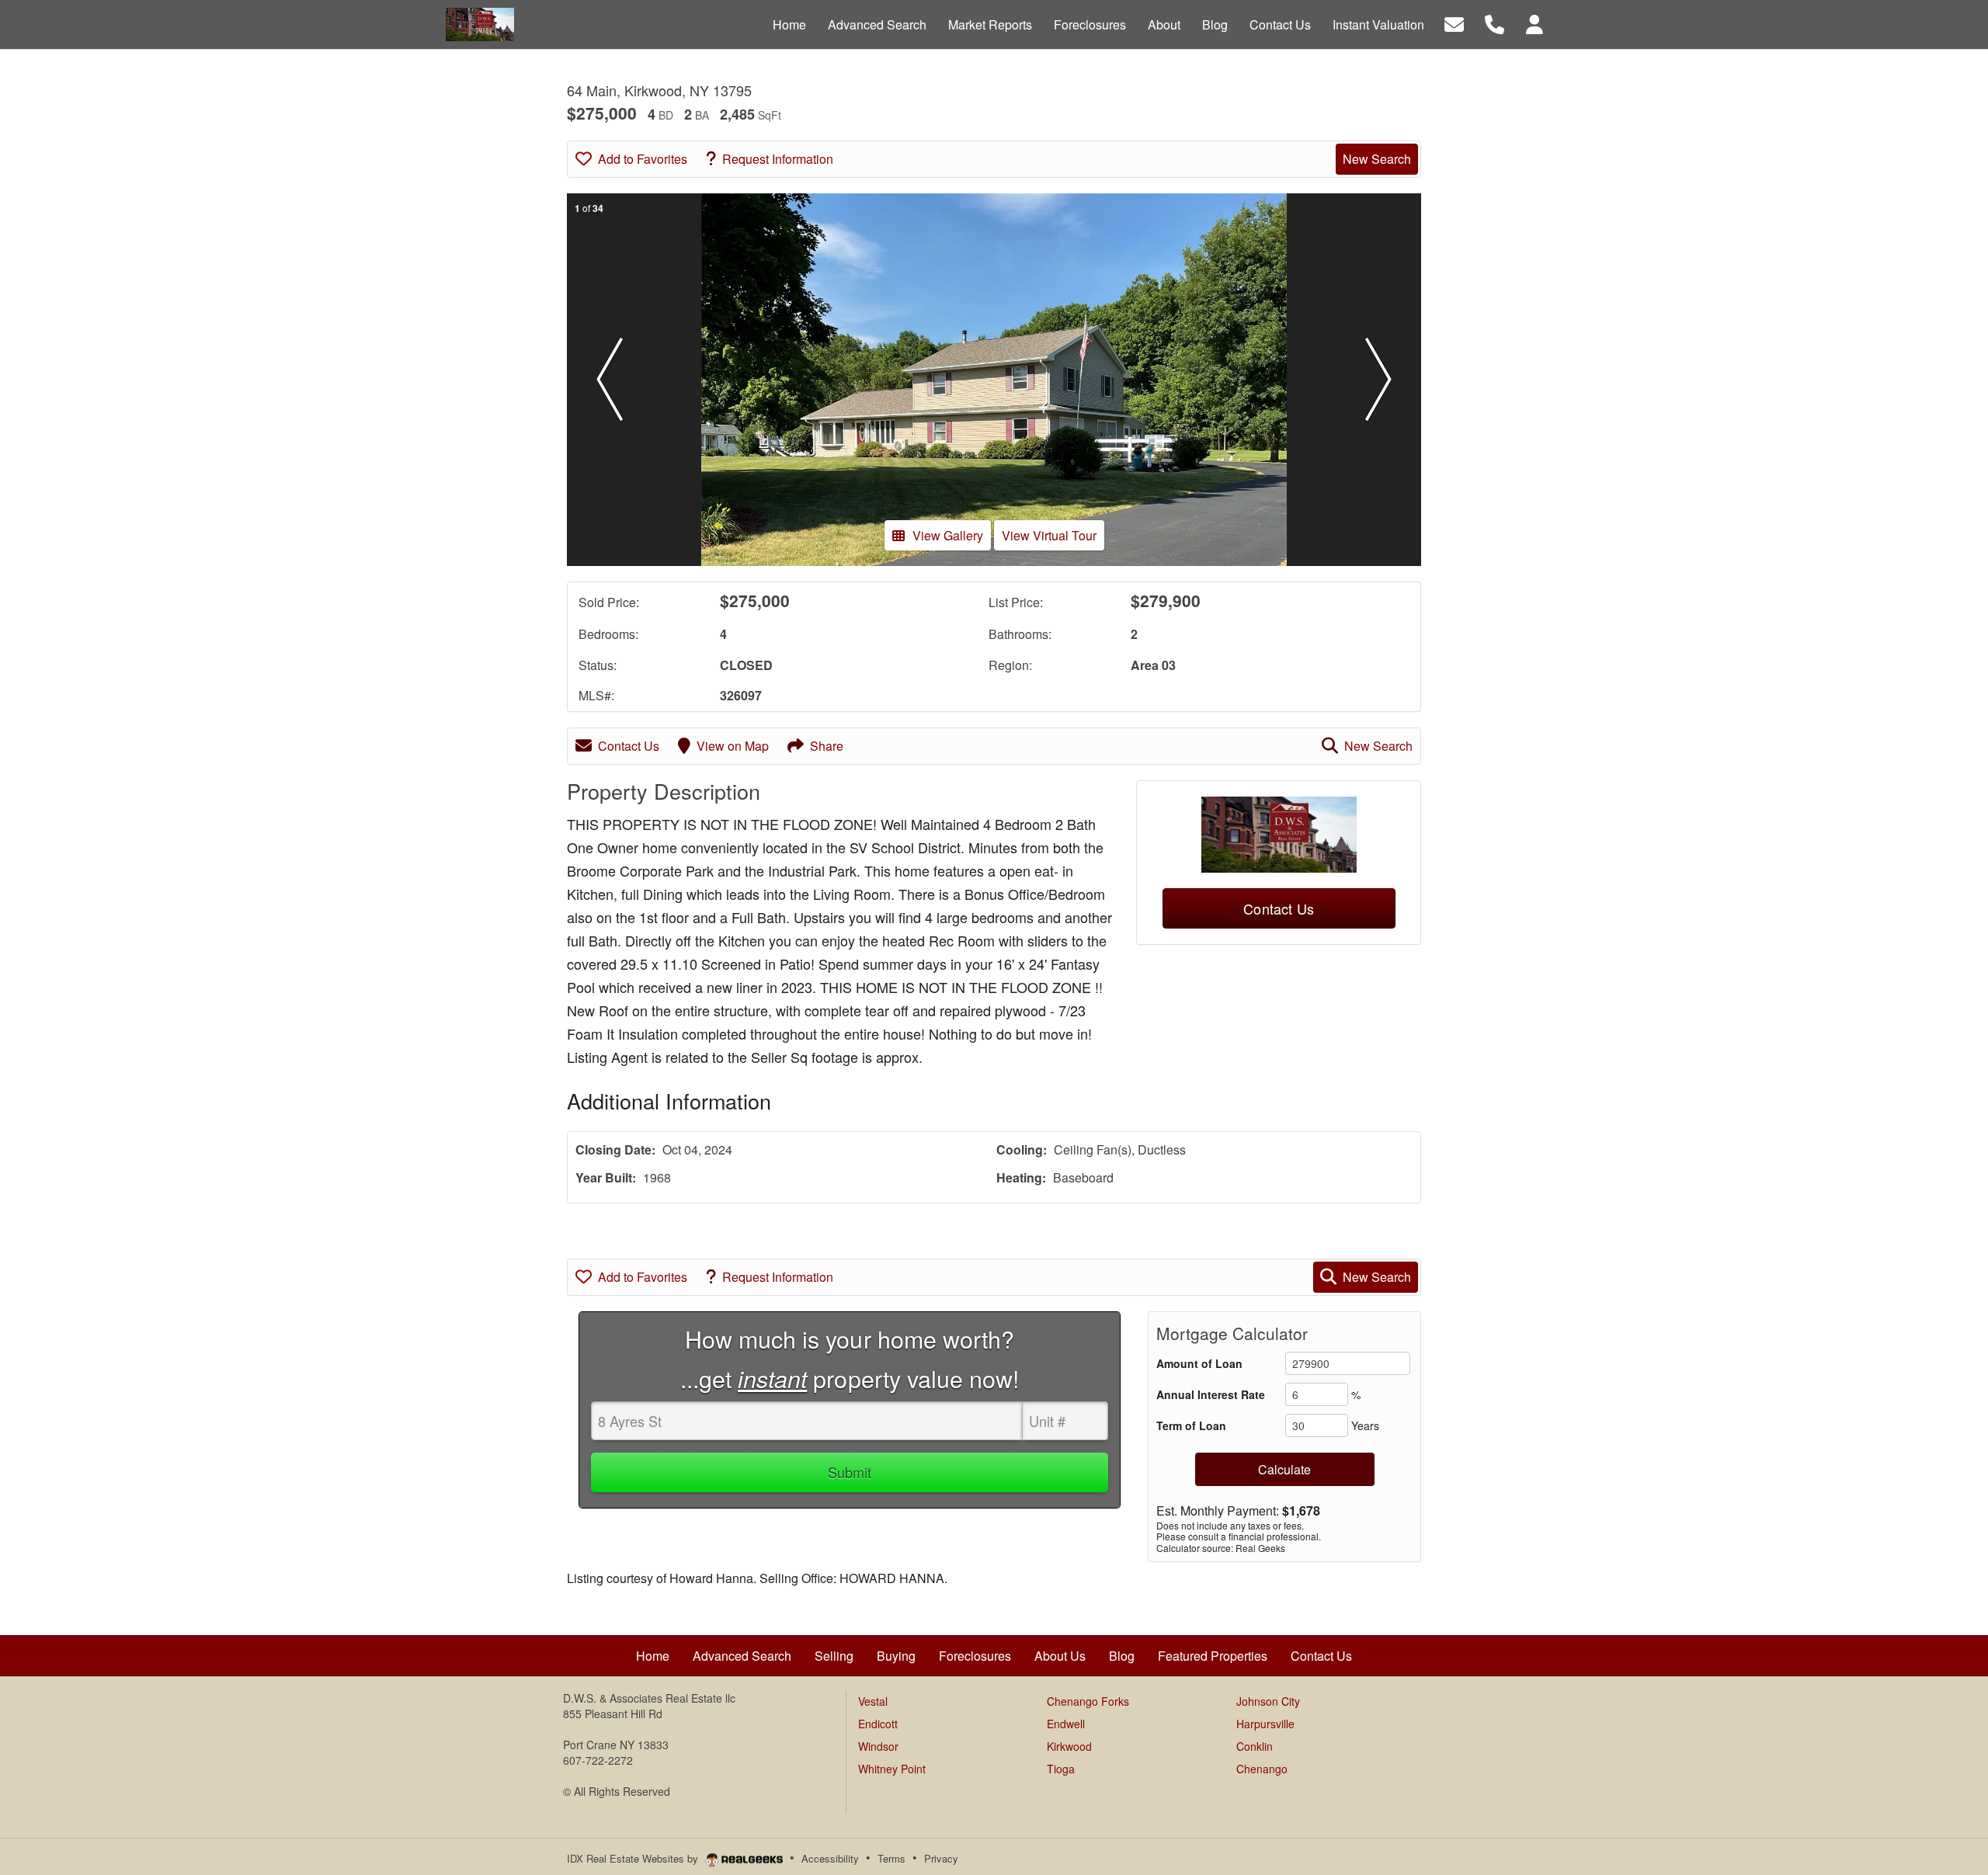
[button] (610, 380)
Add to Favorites (643, 159)
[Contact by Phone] (1494, 23)
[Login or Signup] (1534, 23)
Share (827, 746)
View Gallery (948, 535)
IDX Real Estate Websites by (634, 1858)
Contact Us (629, 746)
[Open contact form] (1454, 23)
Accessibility (830, 1858)
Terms (891, 1858)
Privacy (941, 1858)
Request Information (778, 159)
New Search (1377, 159)
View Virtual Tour (1049, 535)
